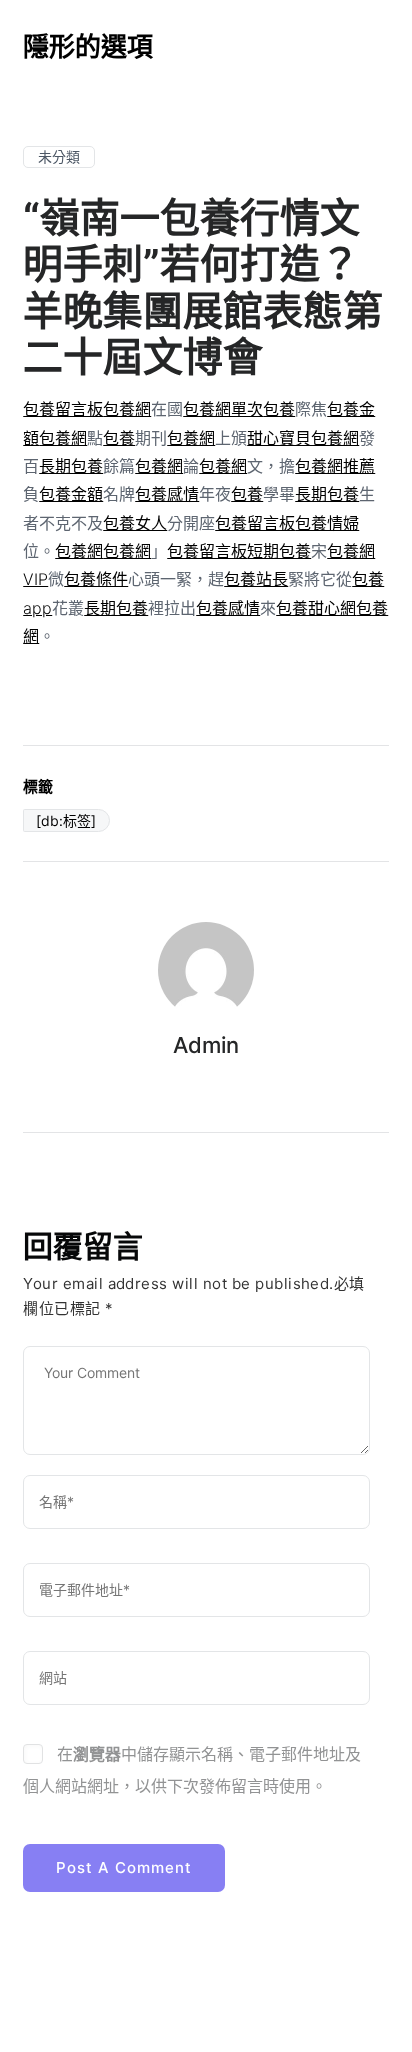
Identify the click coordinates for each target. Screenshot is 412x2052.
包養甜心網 (316, 608)
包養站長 (256, 579)
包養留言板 (63, 409)
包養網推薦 (335, 466)
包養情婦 (327, 523)
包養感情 (167, 494)
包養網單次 (223, 409)
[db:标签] (66, 820)
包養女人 (135, 523)
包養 (279, 409)
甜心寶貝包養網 (303, 438)
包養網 (127, 409)
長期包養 (71, 466)
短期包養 (279, 551)
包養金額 (71, 494)
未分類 (59, 156)
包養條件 (96, 579)
